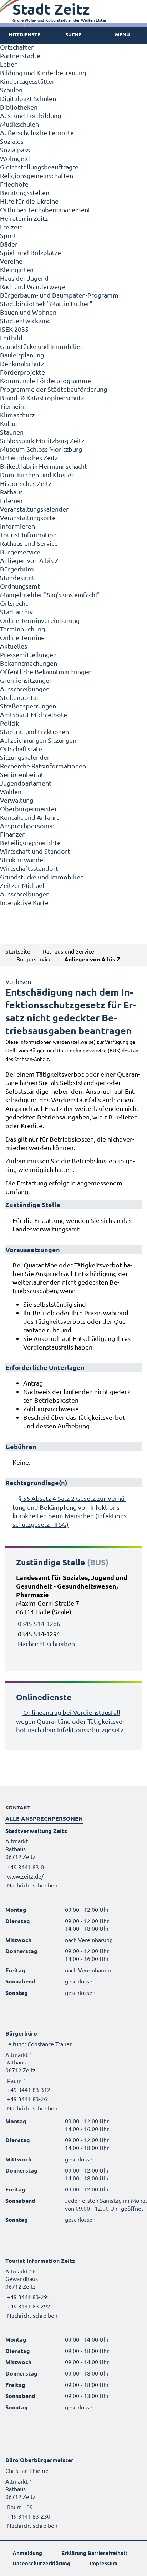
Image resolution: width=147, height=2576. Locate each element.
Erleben (11, 500)
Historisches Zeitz (26, 483)
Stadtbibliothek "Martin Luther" (46, 303)
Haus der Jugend (24, 278)
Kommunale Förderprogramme (45, 380)
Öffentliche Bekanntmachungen (46, 672)
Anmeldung (27, 2553)
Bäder (9, 244)
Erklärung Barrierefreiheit (95, 2553)
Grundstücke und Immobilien (42, 346)
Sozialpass (15, 150)
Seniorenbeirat (22, 774)
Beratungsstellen (25, 192)
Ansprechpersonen (27, 826)
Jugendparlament (26, 783)
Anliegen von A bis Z (29, 560)
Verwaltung (17, 800)
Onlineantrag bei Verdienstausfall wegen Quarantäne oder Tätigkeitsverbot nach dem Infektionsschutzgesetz (71, 1721)
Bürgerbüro (17, 569)
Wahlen (11, 791)
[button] (123, 35)
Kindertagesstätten (28, 81)
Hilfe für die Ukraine (29, 201)
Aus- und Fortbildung (31, 115)
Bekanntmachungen (29, 663)
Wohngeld (15, 158)
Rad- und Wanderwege (32, 286)
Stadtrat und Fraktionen (34, 731)
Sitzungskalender (25, 757)
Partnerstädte (20, 55)
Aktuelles (14, 646)
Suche (73, 34)
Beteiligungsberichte (30, 842)
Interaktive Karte (24, 902)
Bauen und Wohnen (28, 312)
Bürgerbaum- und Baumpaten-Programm (59, 295)
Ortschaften (17, 47)
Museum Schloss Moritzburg (41, 449)
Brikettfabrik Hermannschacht (44, 466)
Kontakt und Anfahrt (29, 817)
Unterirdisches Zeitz (29, 458)
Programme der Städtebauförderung (54, 389)
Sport (8, 235)
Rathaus (11, 492)
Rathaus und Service (29, 543)
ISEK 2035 (14, 329)
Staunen (12, 432)
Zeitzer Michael (22, 885)
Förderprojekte (22, 372)
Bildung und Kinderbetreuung (43, 73)
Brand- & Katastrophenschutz (42, 398)
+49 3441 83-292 (28, 2306)
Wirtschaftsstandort (29, 868)
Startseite (18, 951)
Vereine (11, 261)
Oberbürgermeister (29, 809)
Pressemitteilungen (28, 654)
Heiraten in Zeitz (24, 218)
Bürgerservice (20, 552)
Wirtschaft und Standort (35, 851)
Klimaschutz (17, 415)
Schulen (11, 90)
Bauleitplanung (22, 355)
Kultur (9, 423)
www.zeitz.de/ (25, 1876)
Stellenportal (19, 697)
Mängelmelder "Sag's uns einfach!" (50, 595)
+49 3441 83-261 (28, 2099)
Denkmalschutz (22, 363)
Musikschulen (19, 124)
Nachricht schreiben (46, 1644)
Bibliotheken (19, 107)
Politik (9, 723)
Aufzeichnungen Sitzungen (38, 740)
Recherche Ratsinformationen (43, 766)
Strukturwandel (22, 860)
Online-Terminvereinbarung (40, 620)
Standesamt (17, 577)
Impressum (103, 2563)
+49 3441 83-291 (28, 2297)
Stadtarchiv (16, 612)
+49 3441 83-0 (25, 1867)
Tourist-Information (28, 535)
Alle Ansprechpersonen (44, 1818)
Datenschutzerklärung (41, 2563)
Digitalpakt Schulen (28, 98)
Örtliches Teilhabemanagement (45, 210)
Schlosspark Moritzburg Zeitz (42, 440)
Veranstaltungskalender (34, 509)
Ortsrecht (14, 603)
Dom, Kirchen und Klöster (37, 475)
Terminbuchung (22, 629)
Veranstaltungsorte (28, 517)
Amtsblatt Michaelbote (34, 714)
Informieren (17, 526)
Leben (9, 64)
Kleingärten (17, 270)
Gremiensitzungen (26, 680)
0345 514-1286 (39, 1623)
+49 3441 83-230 (28, 2516)
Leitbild (11, 338)
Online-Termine (22, 637)
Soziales (12, 141)
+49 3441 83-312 (28, 2089)
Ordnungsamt (20, 586)
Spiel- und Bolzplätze (31, 252)
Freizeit (11, 227)
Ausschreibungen (25, 689)
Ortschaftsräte (21, 749)
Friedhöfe (14, 184)
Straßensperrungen (28, 706)
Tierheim (13, 406)
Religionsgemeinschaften (37, 175)
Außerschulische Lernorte (37, 133)
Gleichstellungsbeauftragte (39, 167)
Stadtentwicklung (25, 321)
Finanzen (13, 834)
